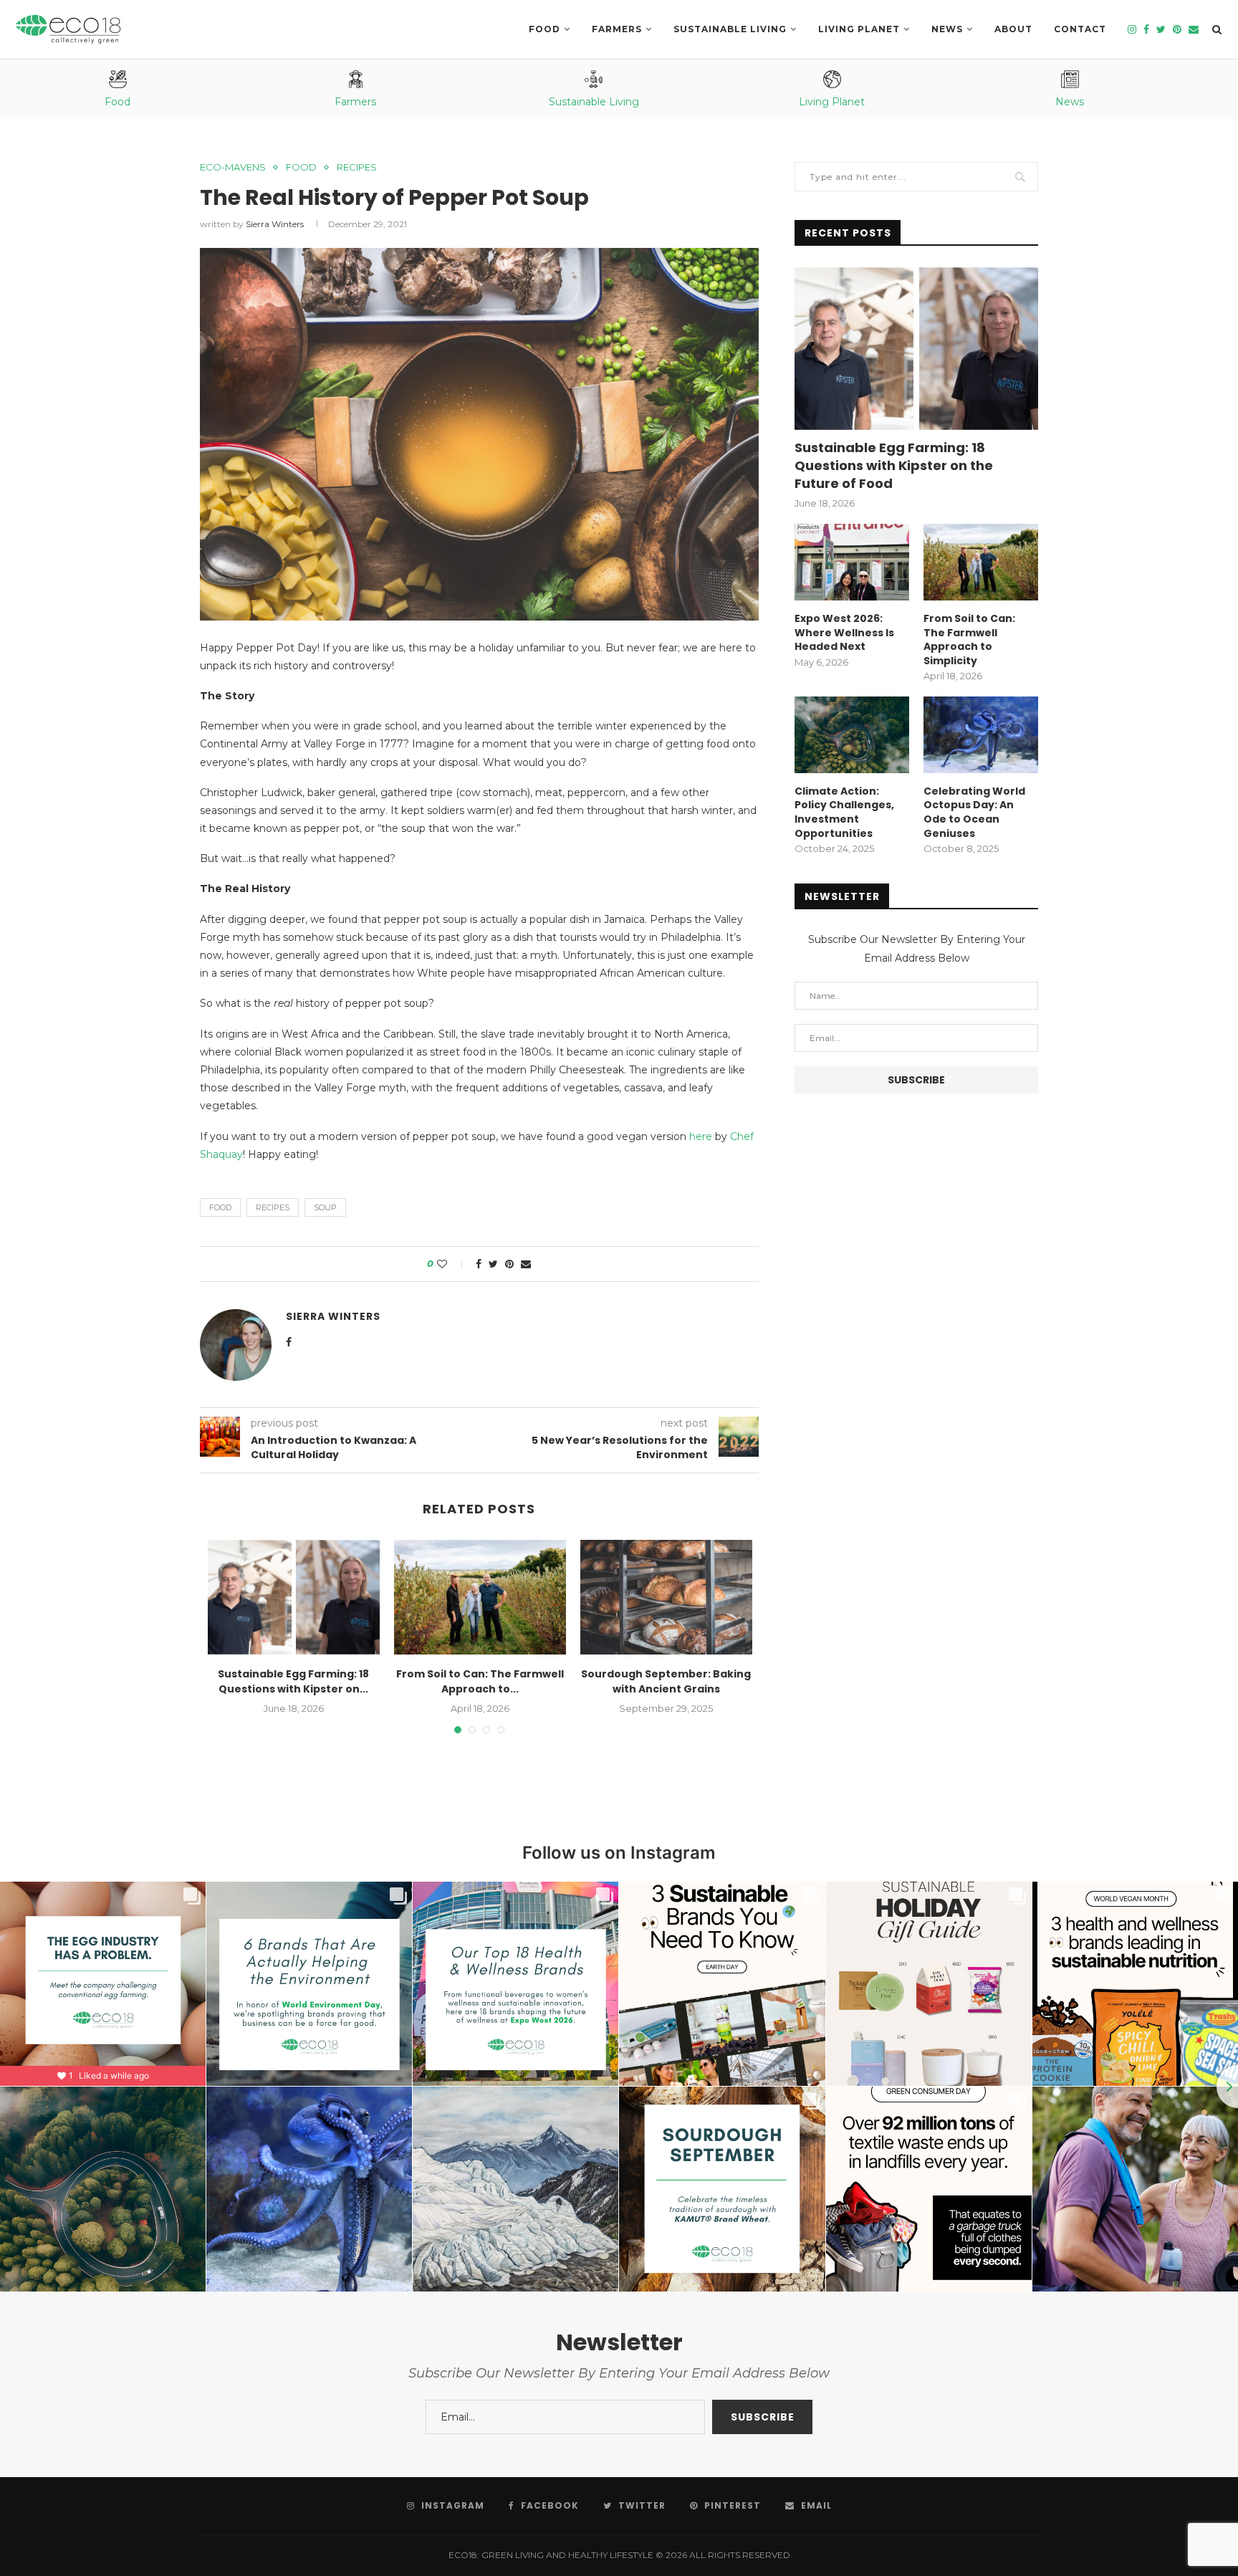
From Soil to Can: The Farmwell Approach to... (480, 1681)
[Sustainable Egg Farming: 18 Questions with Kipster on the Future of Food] (294, 1597)
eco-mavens (233, 167)
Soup (325, 1207)
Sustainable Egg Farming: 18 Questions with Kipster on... (293, 1681)
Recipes (357, 167)
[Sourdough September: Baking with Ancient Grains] (666, 1597)
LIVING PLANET (859, 29)
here (701, 1136)
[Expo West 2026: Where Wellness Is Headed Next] (852, 562)
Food (544, 29)
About (1013, 29)
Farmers (617, 29)
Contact (1080, 29)
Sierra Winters (275, 224)
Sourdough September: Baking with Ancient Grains (666, 1681)
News (947, 29)
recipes (273, 1207)
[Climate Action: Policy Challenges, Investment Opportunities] (852, 735)
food (220, 1207)
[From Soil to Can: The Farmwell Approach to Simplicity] (480, 1597)
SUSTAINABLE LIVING (730, 29)
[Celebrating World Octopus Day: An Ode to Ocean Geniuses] (981, 735)
